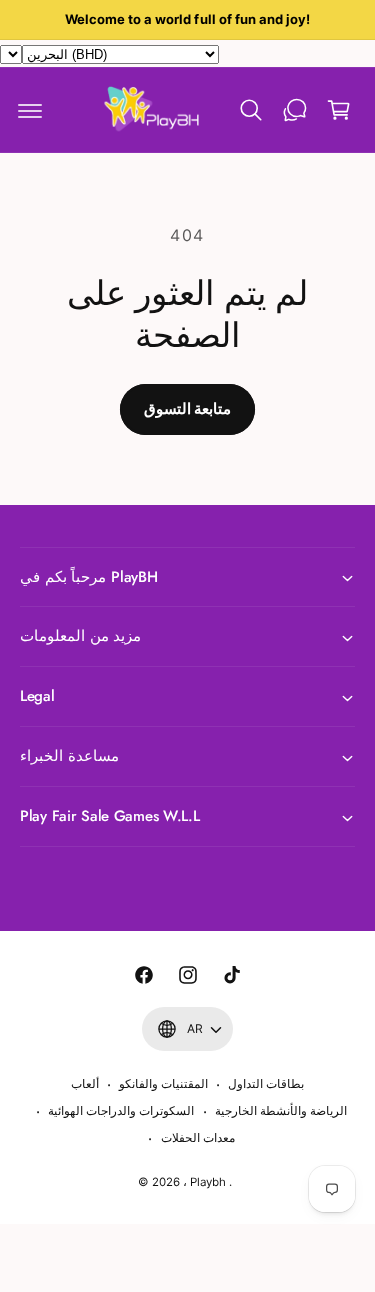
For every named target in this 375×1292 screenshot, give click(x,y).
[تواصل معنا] (295, 110)
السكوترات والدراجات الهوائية (121, 1111)
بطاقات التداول (266, 1084)
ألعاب (85, 1084)
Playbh (208, 1182)
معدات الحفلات (198, 1138)
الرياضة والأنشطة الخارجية (281, 1111)
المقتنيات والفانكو (163, 1084)
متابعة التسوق (187, 408)
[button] (30, 110)
